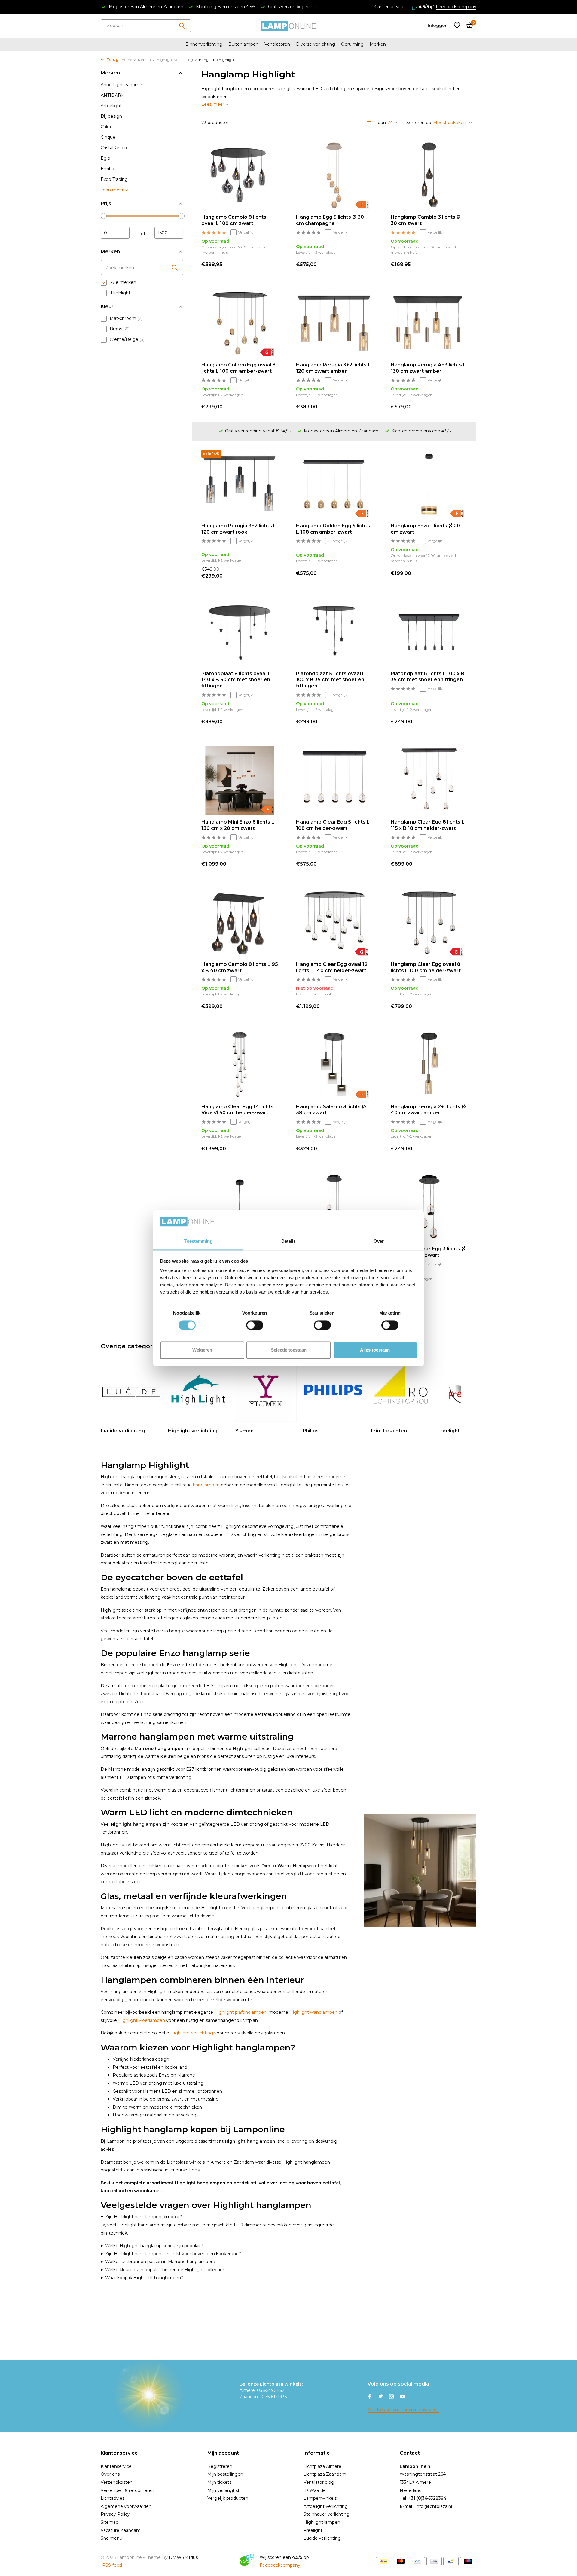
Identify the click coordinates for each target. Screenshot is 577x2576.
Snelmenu (111, 2538)
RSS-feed (112, 2565)
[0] (468, 26)
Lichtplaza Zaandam (325, 2474)
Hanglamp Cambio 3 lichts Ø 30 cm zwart (426, 220)
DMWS (177, 2557)
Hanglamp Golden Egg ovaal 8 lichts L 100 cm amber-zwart (238, 368)
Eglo (105, 158)
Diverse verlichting (316, 44)
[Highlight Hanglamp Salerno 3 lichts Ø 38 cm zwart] (334, 1065)
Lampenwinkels (320, 2498)
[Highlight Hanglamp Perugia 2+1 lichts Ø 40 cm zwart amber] (429, 1065)
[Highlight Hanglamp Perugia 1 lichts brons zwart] (240, 1207)
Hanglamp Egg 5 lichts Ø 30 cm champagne (330, 220)
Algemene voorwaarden (126, 2506)
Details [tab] (289, 1241)
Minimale (115, 233)
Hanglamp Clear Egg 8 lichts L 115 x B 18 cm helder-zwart (428, 825)
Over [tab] (379, 1241)
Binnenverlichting (204, 44)
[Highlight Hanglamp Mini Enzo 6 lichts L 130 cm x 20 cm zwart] (240, 780)
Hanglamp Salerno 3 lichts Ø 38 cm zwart (331, 1110)
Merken (378, 44)
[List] (368, 123)
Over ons (110, 2474)
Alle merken (123, 282)
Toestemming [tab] (198, 1241)
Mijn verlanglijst (223, 2490)
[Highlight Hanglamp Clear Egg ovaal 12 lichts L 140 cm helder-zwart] (334, 923)
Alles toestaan (375, 1350)
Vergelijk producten (228, 2498)
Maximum (169, 233)
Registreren (220, 2466)
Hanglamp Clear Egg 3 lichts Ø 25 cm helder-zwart (428, 1252)
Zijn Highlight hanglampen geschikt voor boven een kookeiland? (173, 2254)
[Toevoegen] (268, 264)
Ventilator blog (319, 2482)
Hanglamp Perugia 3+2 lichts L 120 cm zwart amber (333, 368)
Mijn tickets (219, 2482)
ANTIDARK (112, 95)
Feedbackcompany (456, 7)
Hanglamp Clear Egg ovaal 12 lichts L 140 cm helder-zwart (332, 967)
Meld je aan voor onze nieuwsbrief (403, 2410)
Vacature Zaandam (121, 2530)
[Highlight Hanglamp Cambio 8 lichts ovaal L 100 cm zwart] (240, 175)
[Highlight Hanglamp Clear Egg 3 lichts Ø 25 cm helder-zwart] (429, 1207)
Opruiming (352, 44)
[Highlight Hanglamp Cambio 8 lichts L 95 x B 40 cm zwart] (240, 923)
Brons (120, 329)
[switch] (255, 1325)
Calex (106, 127)
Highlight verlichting (175, 60)
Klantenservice (389, 7)
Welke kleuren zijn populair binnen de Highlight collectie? (165, 2270)
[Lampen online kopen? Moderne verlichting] (288, 26)
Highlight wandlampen (313, 2012)
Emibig (108, 169)
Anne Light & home (121, 85)
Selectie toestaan (289, 1350)
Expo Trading (114, 179)
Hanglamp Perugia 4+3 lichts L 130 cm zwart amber (428, 368)
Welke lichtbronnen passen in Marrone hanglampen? (160, 2262)
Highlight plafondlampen (240, 2012)
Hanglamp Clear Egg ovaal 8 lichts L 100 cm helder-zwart (426, 967)
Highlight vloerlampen (142, 2020)
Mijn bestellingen (225, 2474)
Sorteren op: (419, 123)
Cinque (108, 137)
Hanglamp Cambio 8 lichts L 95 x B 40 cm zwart (240, 967)
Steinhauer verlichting (327, 2514)
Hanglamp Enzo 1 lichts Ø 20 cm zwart (425, 529)
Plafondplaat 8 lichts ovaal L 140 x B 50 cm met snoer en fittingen (236, 680)
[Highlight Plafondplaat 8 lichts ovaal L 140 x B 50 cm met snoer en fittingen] (240, 632)
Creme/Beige (127, 339)
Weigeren (202, 1350)
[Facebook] (370, 2397)
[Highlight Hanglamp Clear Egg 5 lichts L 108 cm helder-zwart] (334, 780)
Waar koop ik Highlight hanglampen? (144, 2278)
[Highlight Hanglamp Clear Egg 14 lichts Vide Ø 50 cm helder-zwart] (240, 1065)
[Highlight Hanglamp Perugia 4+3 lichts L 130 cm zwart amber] (429, 323)
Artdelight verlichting (326, 2506)
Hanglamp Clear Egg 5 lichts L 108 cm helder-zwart (333, 825)
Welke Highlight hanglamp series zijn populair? (154, 2246)
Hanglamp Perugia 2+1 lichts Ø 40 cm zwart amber (428, 1110)
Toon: (381, 123)
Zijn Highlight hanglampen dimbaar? (144, 2217)
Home (127, 60)
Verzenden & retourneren (127, 2490)
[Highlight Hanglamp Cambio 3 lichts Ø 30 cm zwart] (429, 175)
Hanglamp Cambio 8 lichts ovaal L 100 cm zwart (234, 220)
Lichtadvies (113, 2498)
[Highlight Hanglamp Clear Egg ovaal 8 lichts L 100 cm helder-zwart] (429, 923)
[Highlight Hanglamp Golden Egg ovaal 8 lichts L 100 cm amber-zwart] (240, 323)
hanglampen (206, 1485)
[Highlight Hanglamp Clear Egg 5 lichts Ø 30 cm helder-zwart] (334, 1207)
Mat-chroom (126, 318)
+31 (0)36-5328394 (427, 2498)
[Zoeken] (182, 26)
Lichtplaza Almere (322, 2466)
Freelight (313, 2530)
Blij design (111, 116)
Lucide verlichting (322, 2538)
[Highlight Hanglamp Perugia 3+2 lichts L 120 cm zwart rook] (240, 484)
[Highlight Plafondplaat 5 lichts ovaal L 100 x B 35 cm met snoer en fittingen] (334, 632)
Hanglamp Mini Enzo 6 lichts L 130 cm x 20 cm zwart (238, 825)
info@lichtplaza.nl (434, 2506)
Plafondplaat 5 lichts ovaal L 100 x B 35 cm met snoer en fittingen (331, 680)
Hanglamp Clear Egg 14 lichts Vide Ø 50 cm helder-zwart (237, 1110)
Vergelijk (246, 232)
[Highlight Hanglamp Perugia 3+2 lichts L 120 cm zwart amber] (334, 323)
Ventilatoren (277, 44)
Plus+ (195, 2557)
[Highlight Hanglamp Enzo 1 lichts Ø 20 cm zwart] (429, 484)
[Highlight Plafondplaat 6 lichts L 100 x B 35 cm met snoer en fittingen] (429, 632)
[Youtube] (402, 2397)
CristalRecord (115, 148)
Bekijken (359, 1006)
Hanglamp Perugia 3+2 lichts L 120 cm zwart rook (239, 529)
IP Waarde (315, 2490)
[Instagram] (392, 2397)
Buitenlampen (243, 44)
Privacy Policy (115, 2514)
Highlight (120, 293)
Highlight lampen (322, 2522)
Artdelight (111, 106)
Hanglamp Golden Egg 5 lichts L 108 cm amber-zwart (333, 529)
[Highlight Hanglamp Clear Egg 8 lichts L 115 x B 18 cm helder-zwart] (429, 780)
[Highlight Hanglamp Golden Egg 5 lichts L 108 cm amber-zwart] (334, 484)
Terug (112, 60)
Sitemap (110, 2522)
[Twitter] (381, 2397)
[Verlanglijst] (457, 26)
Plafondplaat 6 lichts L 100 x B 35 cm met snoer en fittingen (427, 677)
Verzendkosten (117, 2482)
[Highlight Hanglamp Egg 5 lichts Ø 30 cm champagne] (334, 175)
